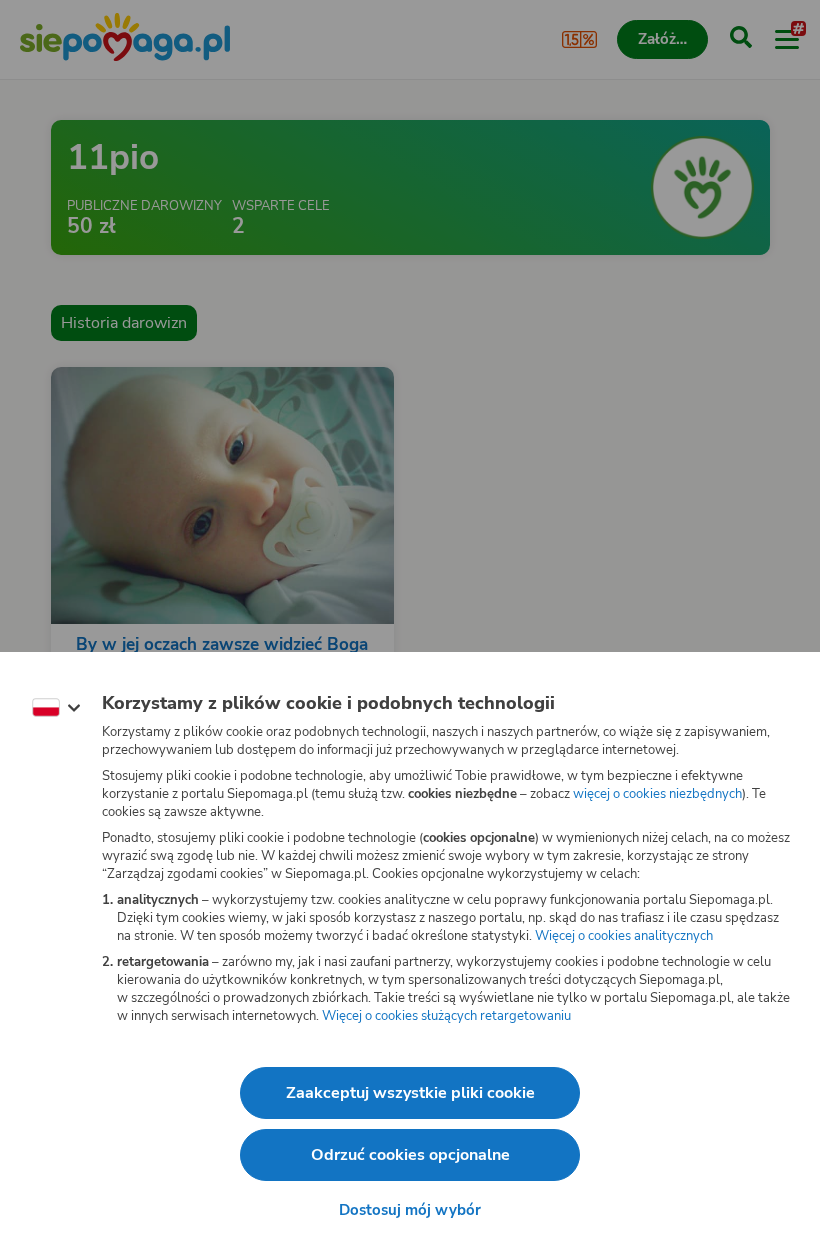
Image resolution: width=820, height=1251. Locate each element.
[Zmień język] (56, 708)
